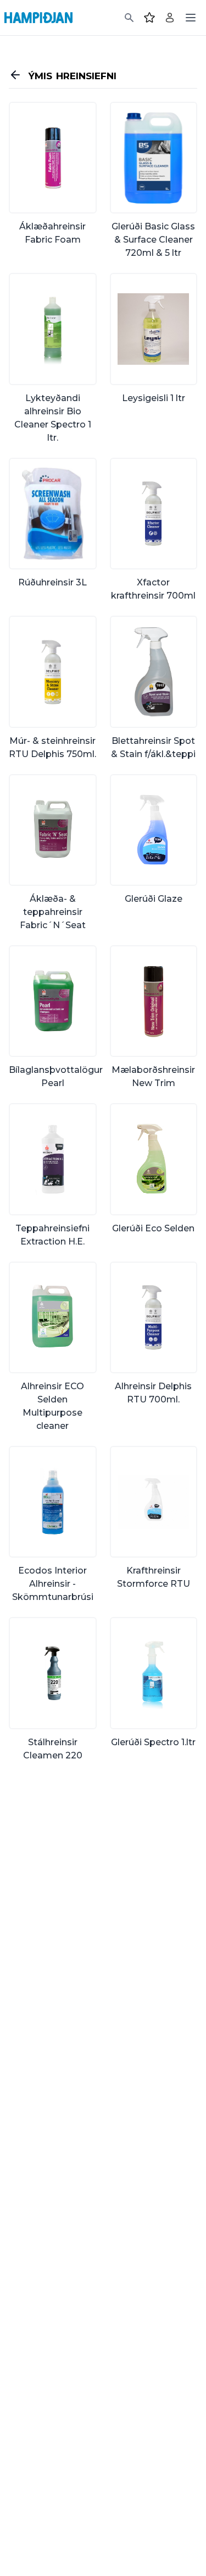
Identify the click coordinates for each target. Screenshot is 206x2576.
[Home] (38, 18)
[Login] (170, 18)
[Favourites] (149, 18)
